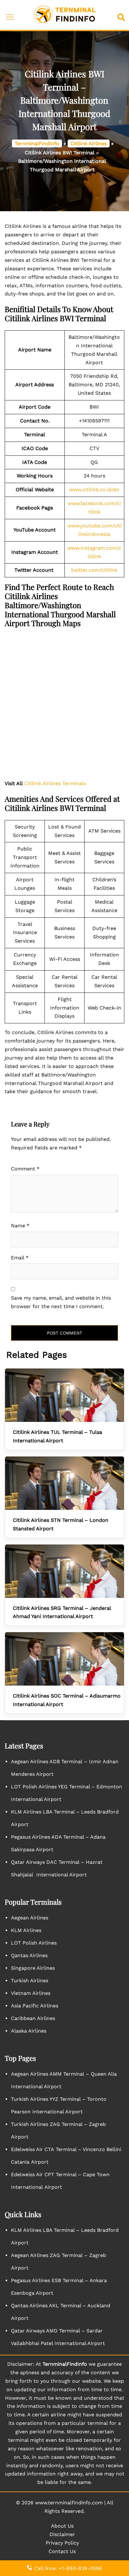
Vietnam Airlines (31, 1993)
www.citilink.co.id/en (94, 490)
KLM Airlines (26, 1930)
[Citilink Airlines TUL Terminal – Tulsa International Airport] (64, 1395)
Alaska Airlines (29, 2031)
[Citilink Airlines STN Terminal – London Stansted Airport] (64, 1483)
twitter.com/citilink (94, 570)
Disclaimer (62, 2534)
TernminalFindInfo (37, 143)
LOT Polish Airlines (34, 1943)
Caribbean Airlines (33, 2018)
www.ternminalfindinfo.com (69, 2503)
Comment (25, 1169)
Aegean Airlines (30, 1918)
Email (20, 1258)
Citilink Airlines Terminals (55, 783)
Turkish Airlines (30, 1981)
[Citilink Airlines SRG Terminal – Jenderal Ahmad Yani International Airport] (64, 1571)
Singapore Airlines (33, 1968)
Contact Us (62, 2551)
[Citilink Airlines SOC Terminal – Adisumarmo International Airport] (64, 1659)
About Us (62, 2526)
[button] (122, 15)
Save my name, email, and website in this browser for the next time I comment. (61, 1302)
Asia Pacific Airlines (35, 2006)
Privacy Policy (62, 2543)
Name (20, 1226)
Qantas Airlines (29, 1955)
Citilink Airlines (89, 143)
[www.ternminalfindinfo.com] (64, 15)
